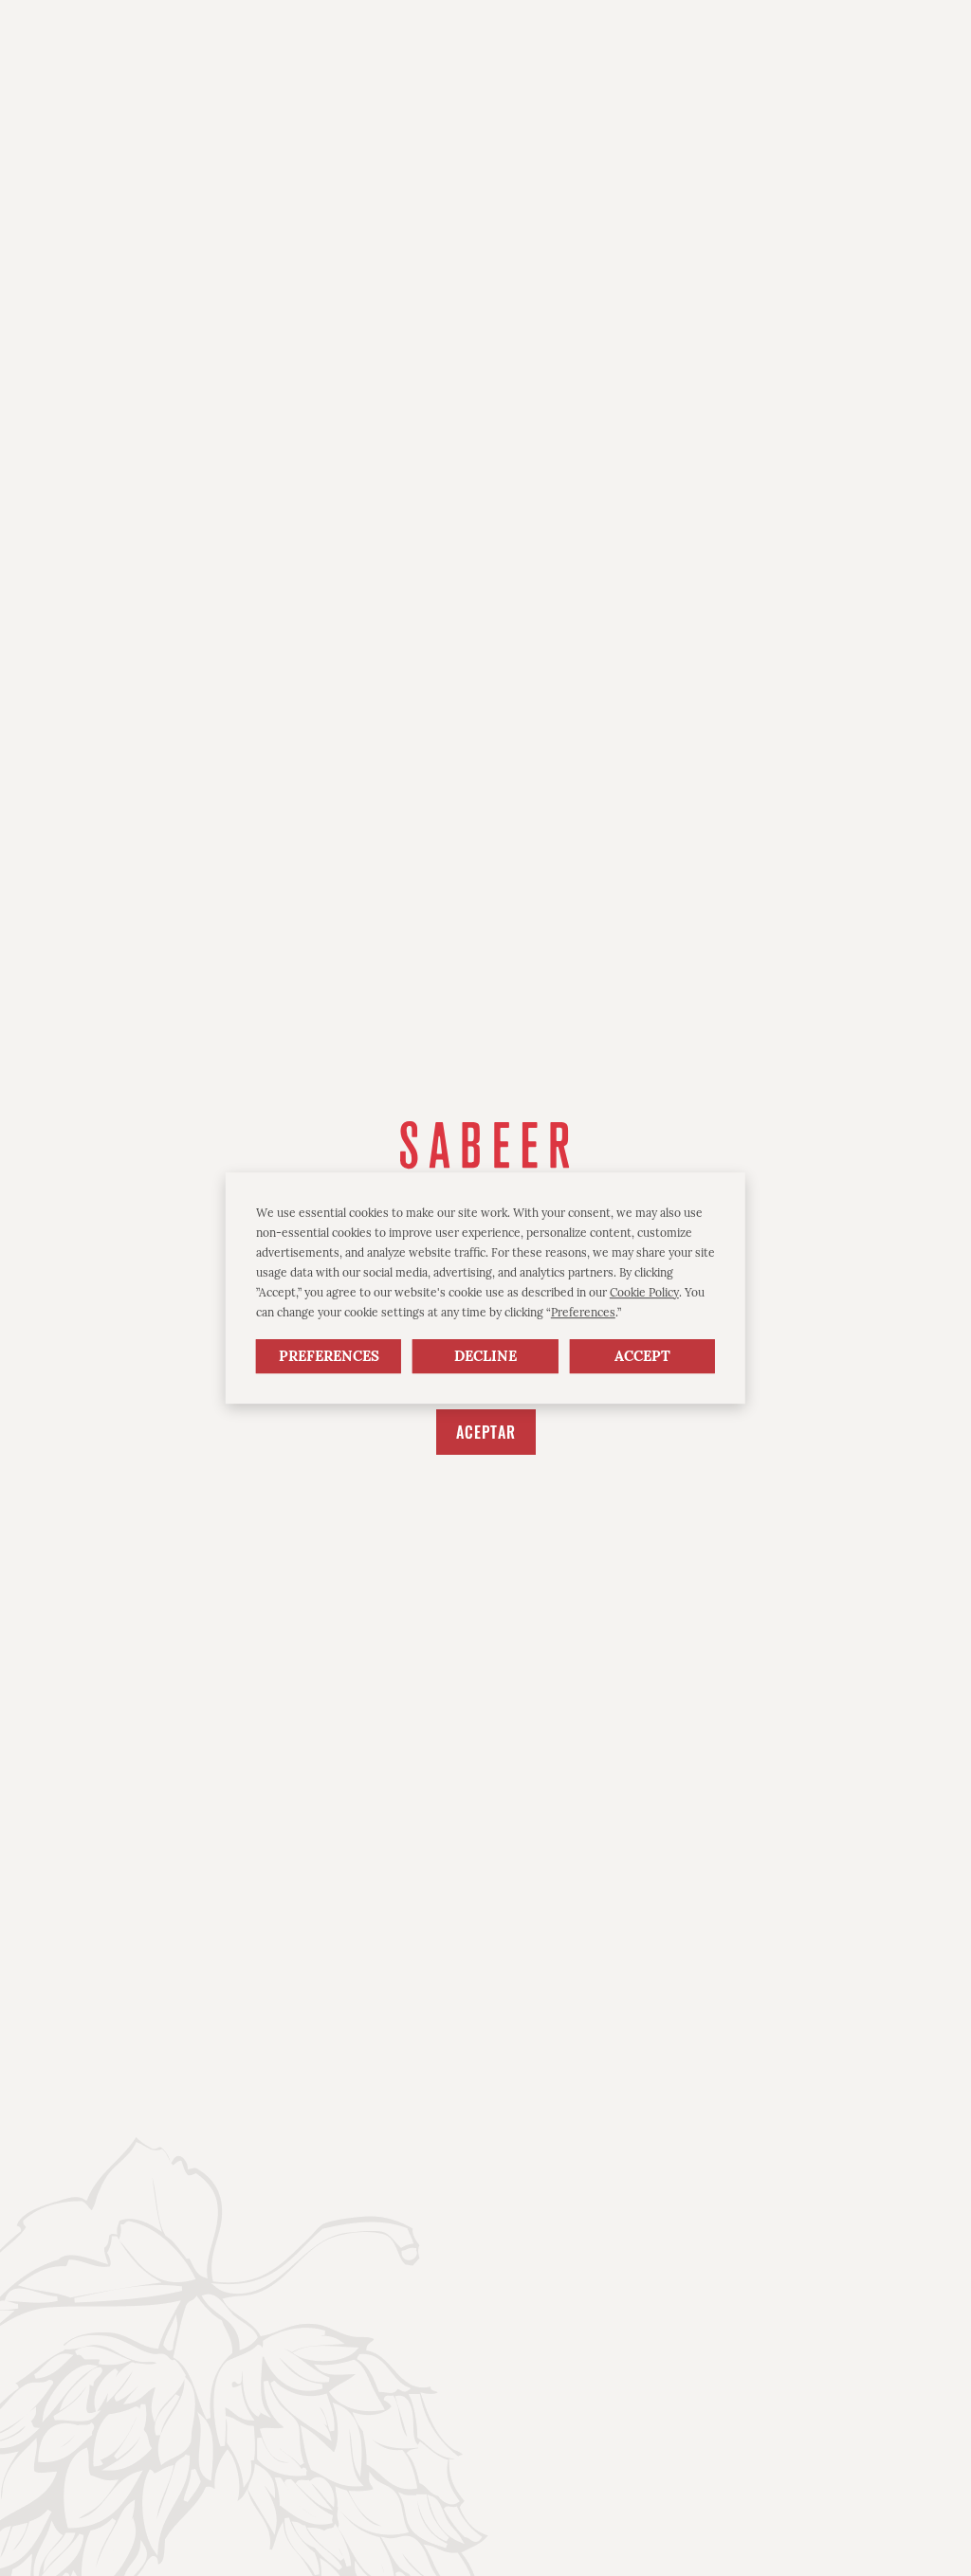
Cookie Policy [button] (644, 1292)
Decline (485, 1357)
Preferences (329, 1357)
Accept (642, 1357)
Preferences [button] (583, 1312)
